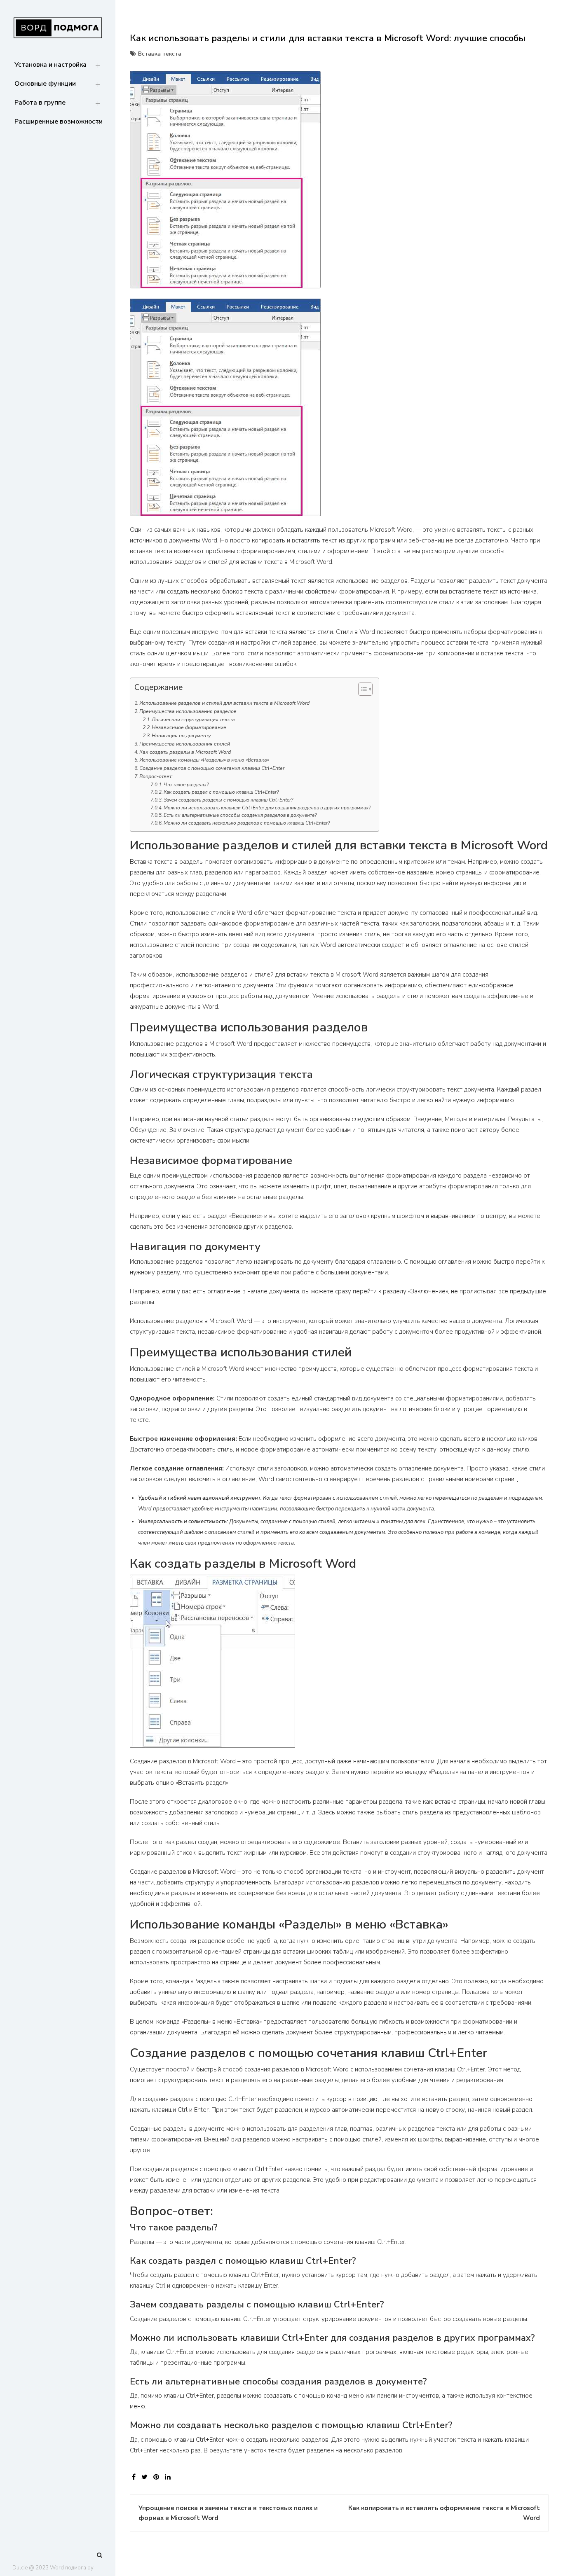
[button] (361, 691)
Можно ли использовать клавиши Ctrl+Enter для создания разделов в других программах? (267, 808)
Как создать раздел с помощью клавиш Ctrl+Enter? (221, 792)
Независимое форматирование (189, 727)
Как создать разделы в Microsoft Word (185, 752)
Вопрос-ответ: (156, 776)
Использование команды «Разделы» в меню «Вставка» (204, 760)
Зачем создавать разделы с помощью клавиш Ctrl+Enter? (228, 800)
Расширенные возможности (59, 122)
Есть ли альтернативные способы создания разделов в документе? (240, 815)
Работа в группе (40, 103)
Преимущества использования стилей (185, 744)
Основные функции (45, 84)
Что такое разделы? (186, 785)
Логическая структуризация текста (193, 720)
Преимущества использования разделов (188, 711)
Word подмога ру (72, 2568)
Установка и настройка (50, 65)
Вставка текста (160, 54)
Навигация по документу (181, 736)
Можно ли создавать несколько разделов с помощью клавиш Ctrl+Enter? (247, 823)
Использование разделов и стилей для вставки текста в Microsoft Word (224, 703)
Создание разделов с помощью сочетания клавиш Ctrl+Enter (212, 768)
